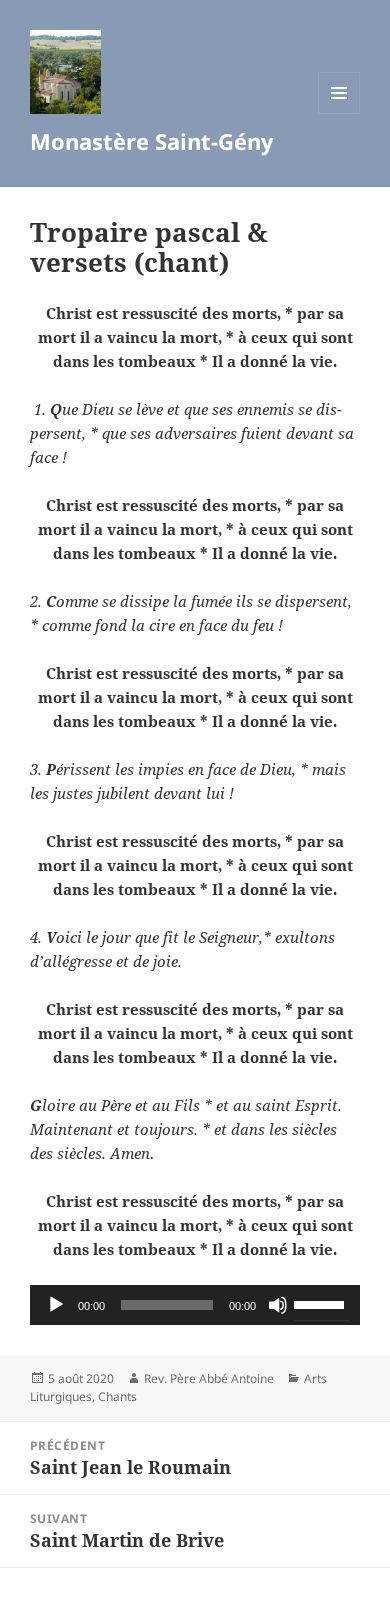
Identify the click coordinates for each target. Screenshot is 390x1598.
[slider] (322, 1303)
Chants (117, 1396)
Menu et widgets (339, 113)
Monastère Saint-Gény (152, 141)
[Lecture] (56, 1305)
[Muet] (278, 1305)
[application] (195, 1305)
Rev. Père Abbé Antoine (209, 1378)
